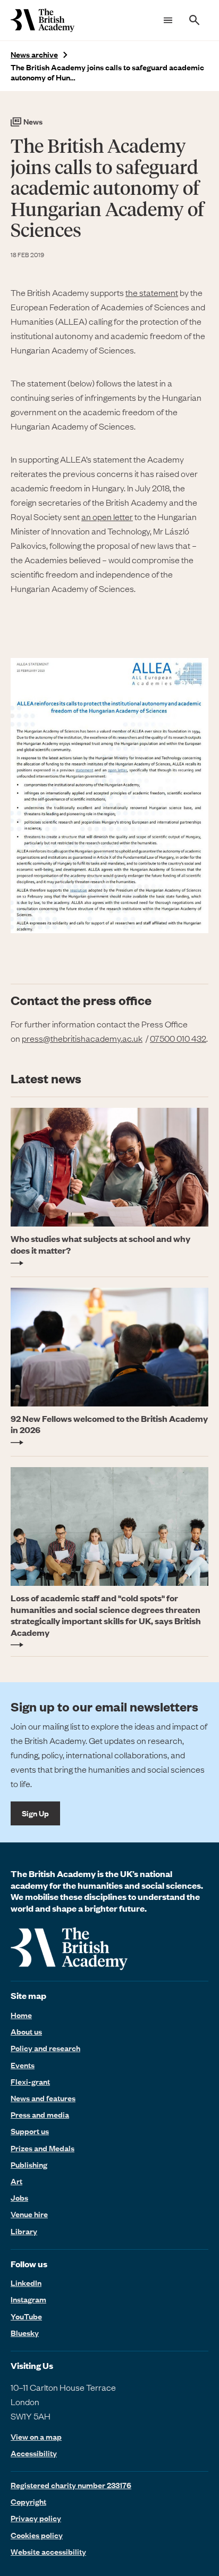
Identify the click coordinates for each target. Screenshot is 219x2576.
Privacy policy (36, 2518)
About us (26, 2031)
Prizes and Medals (43, 2148)
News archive (34, 55)
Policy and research (45, 2048)
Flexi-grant (30, 2081)
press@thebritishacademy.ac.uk (82, 1038)
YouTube (26, 2316)
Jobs (19, 2198)
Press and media (40, 2114)
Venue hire (29, 2214)
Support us (30, 2131)
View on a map (36, 2437)
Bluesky (25, 2333)
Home (21, 2015)
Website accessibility (48, 2552)
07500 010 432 (178, 1038)
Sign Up (35, 1813)
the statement (152, 292)
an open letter (107, 516)
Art (16, 2181)
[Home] (43, 20)
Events (23, 2065)
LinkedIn (26, 2283)
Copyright (28, 2501)
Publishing (29, 2165)
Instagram (28, 2299)
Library (24, 2231)
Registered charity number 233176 (71, 2485)
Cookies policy (37, 2535)
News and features (43, 2098)
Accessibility (34, 2453)
